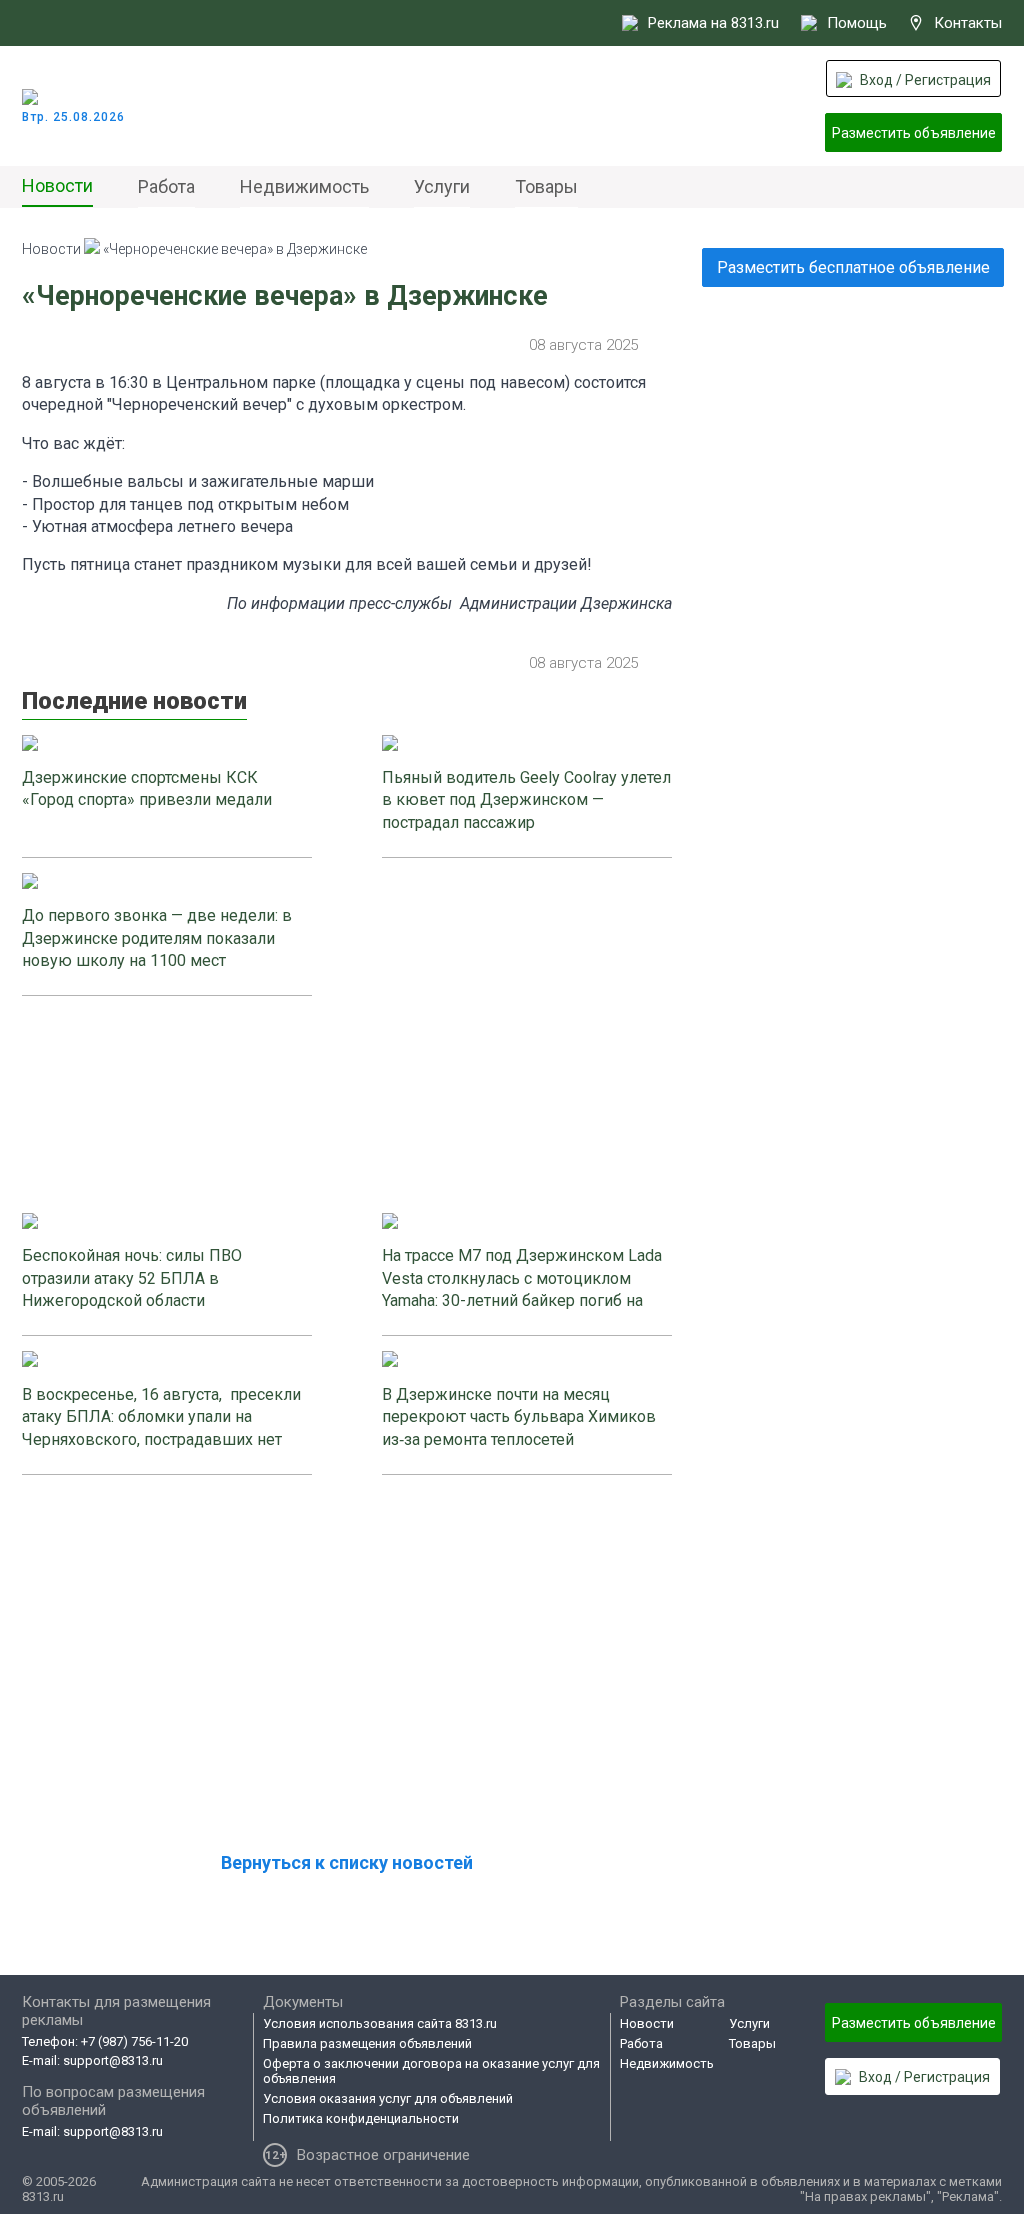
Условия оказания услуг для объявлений (388, 2098)
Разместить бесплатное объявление (853, 267)
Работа (166, 186)
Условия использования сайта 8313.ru (380, 2023)
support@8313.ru (113, 2060)
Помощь (857, 23)
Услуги (442, 186)
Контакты (968, 23)
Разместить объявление (914, 133)
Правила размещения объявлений (367, 2043)
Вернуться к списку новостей (347, 1862)
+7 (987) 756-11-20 (134, 2041)
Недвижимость (304, 186)
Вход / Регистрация (925, 80)
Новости (57, 185)
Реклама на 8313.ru (713, 23)
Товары (546, 186)
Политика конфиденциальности (361, 2118)
